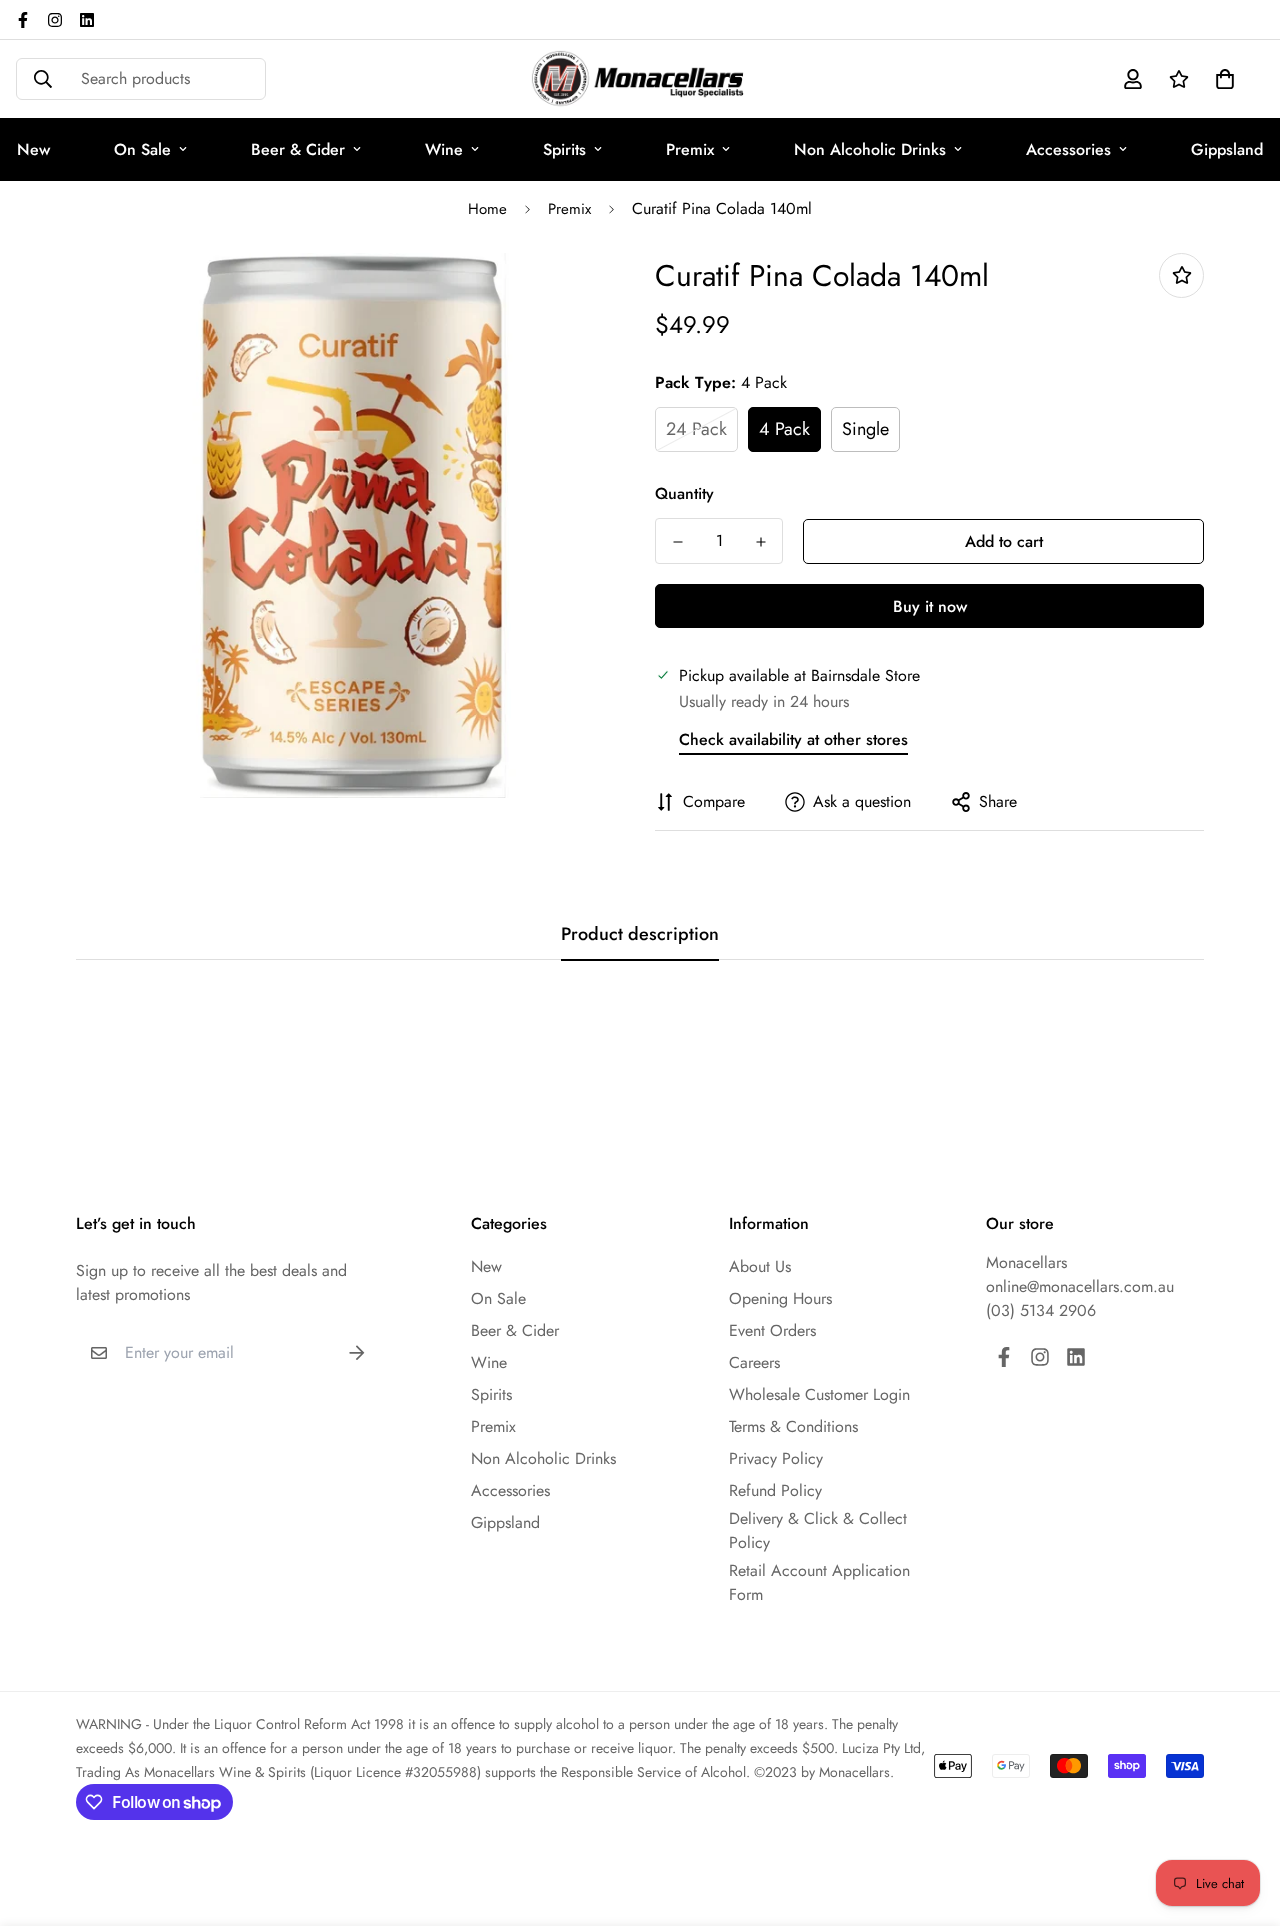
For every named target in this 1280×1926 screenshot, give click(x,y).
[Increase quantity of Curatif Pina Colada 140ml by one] (760, 542)
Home (487, 209)
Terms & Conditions (793, 1426)
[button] (1221, 79)
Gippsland (505, 1522)
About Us (760, 1266)
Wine (444, 149)
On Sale (142, 149)
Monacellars (1026, 1262)
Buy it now (930, 606)
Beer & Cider (298, 149)
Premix (690, 149)
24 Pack (696, 429)
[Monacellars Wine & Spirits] (640, 79)
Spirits (564, 149)
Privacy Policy (776, 1458)
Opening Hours (780, 1298)
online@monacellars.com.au (1080, 1286)
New (486, 1266)
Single (865, 429)
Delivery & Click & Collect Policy (818, 1530)
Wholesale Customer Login (819, 1394)
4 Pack (784, 429)
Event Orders (772, 1330)
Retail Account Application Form (819, 1582)
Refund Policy (775, 1490)
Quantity (684, 493)
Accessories (1068, 149)
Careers (754, 1362)
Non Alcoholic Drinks (870, 149)
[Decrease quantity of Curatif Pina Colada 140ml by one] (677, 542)
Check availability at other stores (793, 739)
